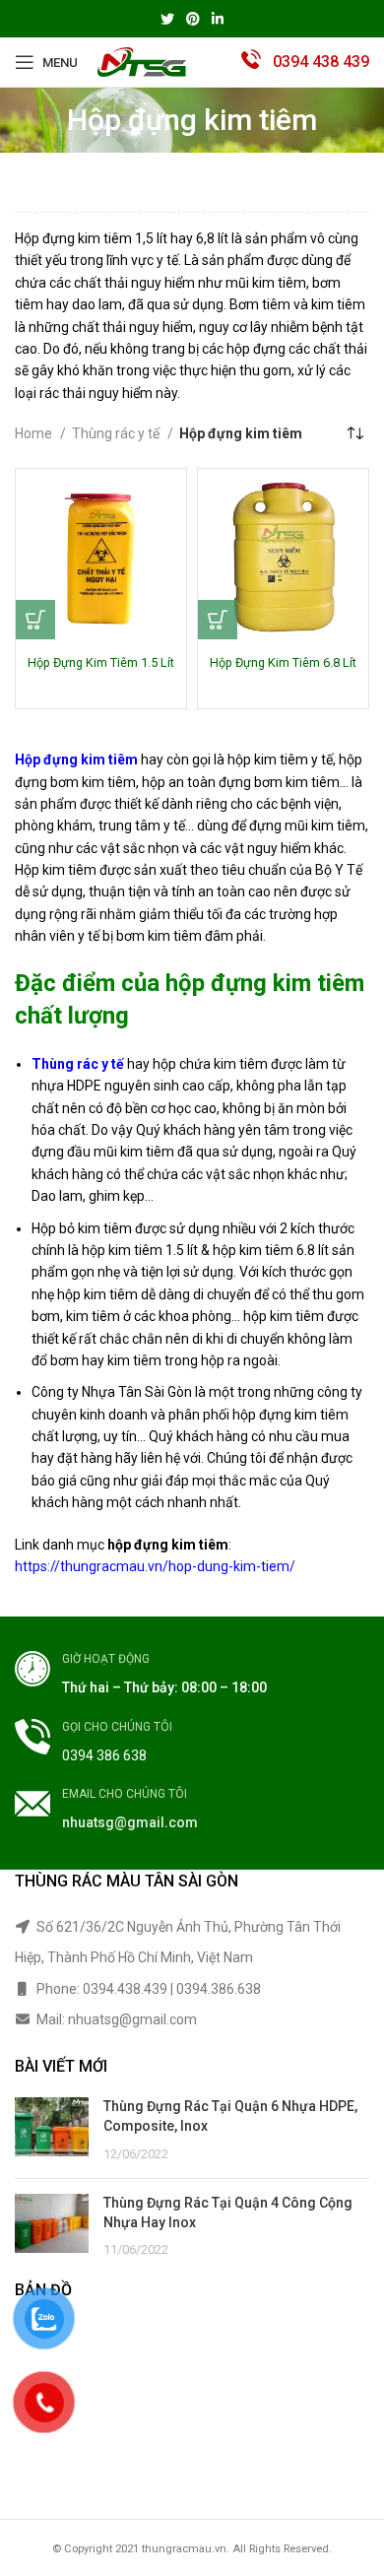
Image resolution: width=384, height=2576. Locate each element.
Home (35, 433)
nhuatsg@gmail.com (130, 1822)
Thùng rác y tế (117, 433)
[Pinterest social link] (193, 19)
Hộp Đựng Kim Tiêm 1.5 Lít (101, 662)
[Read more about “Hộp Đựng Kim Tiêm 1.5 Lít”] (35, 620)
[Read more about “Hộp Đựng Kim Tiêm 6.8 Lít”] (218, 620)
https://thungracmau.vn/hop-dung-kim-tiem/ (155, 1566)
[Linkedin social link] (218, 19)
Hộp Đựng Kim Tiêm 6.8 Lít (283, 662)
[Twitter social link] (167, 19)
